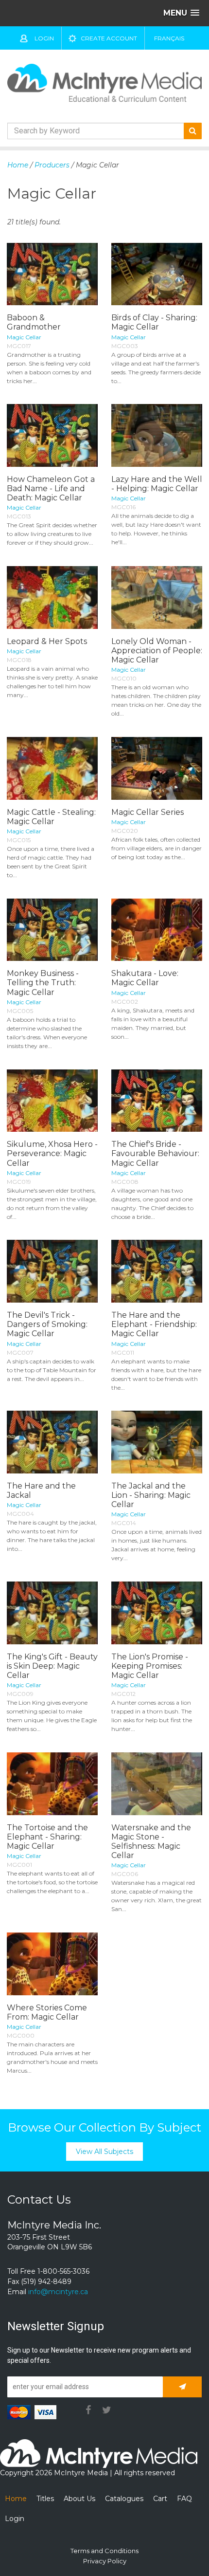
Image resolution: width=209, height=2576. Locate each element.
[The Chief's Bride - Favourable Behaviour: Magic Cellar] (157, 1101)
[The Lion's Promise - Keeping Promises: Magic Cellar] (157, 1613)
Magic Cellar (24, 337)
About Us (79, 2499)
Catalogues (124, 2499)
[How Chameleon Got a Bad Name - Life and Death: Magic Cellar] (52, 435)
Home (18, 165)
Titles (45, 2499)
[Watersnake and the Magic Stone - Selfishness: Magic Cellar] (157, 1784)
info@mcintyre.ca (58, 2292)
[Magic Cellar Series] (157, 768)
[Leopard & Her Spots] (52, 598)
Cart (160, 2499)
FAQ (184, 2499)
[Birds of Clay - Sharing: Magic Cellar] (157, 274)
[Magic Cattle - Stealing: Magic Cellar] (52, 768)
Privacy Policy (105, 2561)
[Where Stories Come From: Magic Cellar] (52, 1964)
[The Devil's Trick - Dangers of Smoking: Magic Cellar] (52, 1271)
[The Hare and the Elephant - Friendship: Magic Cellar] (157, 1271)
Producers (52, 165)
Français (169, 38)
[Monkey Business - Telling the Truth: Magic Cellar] (52, 930)
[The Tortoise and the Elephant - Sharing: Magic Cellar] (52, 1784)
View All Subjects (104, 2152)
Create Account (109, 38)
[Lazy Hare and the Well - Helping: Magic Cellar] (157, 435)
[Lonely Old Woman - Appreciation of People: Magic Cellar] (157, 598)
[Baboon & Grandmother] (52, 274)
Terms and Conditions (104, 2551)
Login (44, 38)
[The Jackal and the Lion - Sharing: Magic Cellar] (157, 1442)
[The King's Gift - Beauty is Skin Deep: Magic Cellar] (52, 1613)
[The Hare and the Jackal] (52, 1442)
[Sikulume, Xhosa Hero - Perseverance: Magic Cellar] (52, 1101)
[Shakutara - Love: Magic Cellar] (157, 930)
